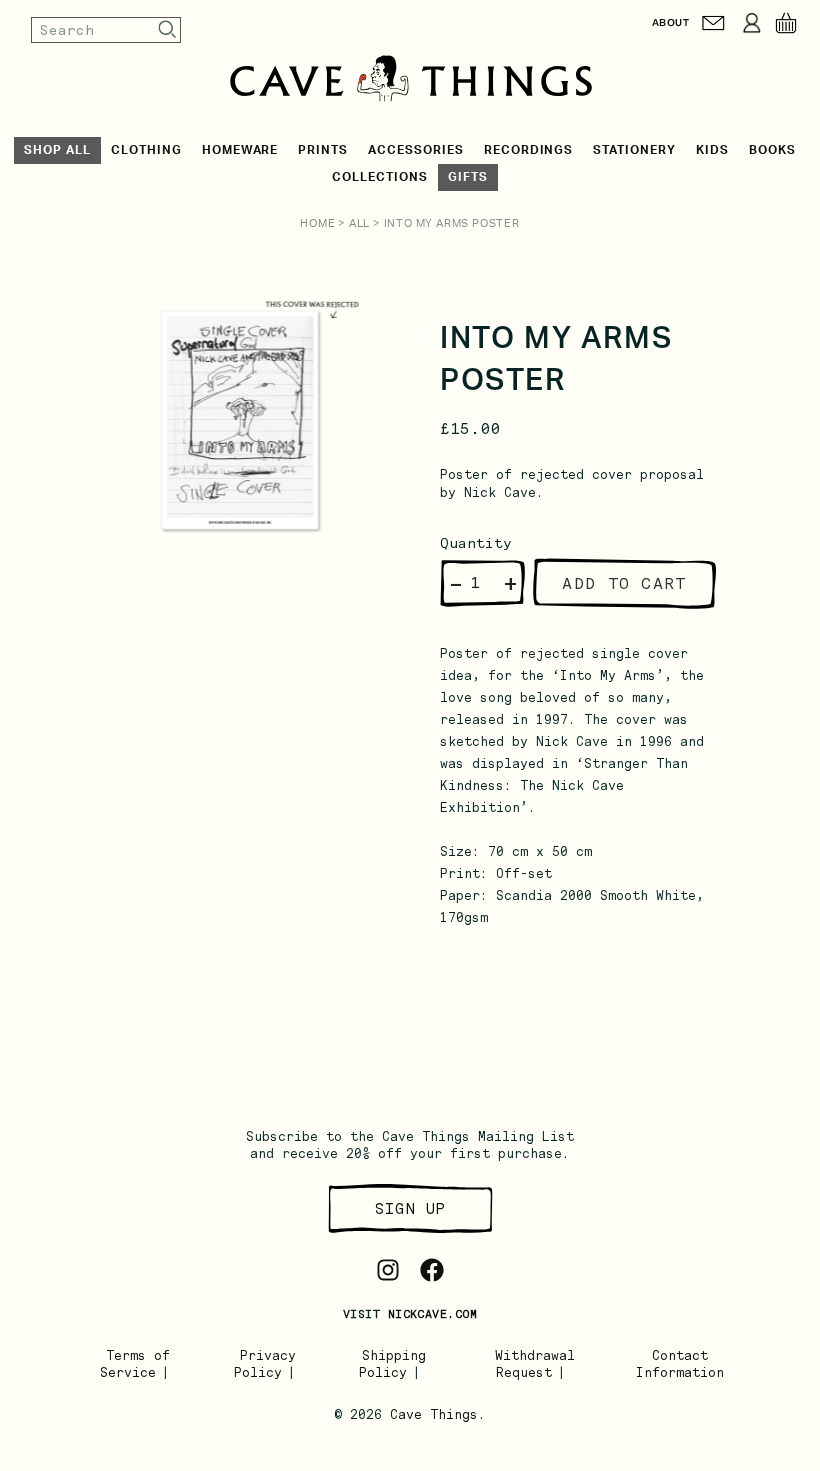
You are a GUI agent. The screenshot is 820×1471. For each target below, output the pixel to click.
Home (317, 223)
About (670, 22)
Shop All (57, 150)
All (359, 223)
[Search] (168, 29)
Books (772, 150)
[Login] (752, 23)
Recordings (529, 150)
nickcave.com (432, 1314)
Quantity (476, 543)
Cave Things (434, 1414)
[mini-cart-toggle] (786, 23)
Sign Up (410, 1208)
